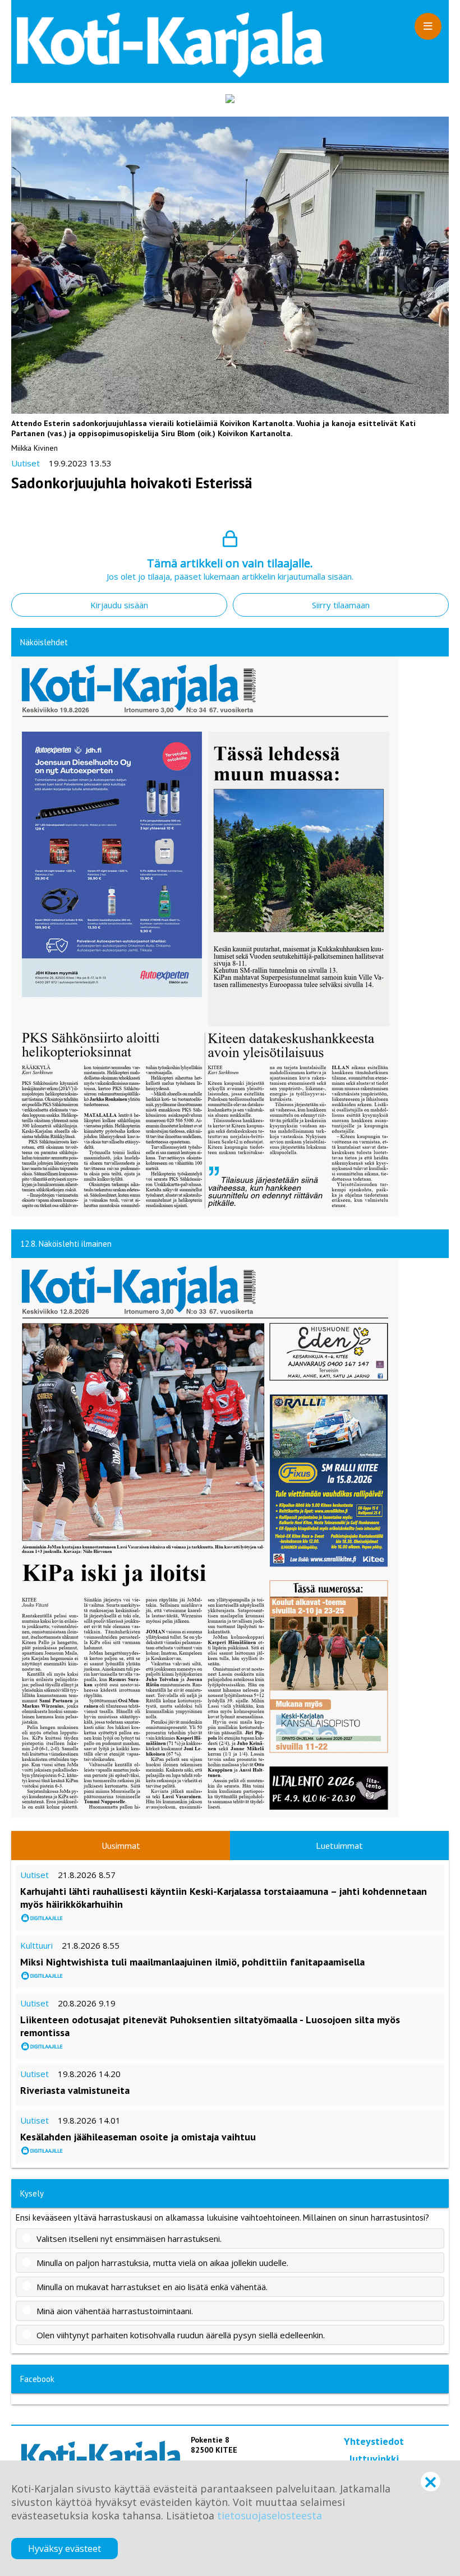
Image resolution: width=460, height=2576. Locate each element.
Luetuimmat (339, 1846)
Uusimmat (121, 1846)
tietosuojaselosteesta (270, 2515)
